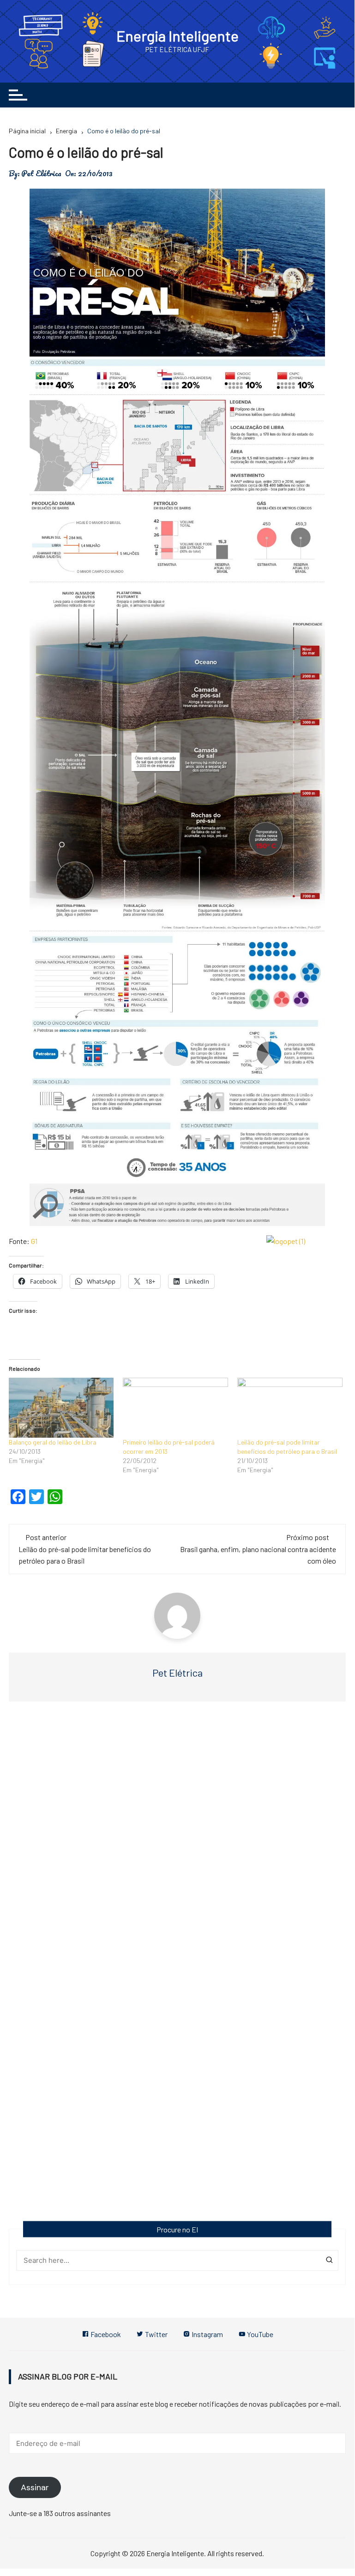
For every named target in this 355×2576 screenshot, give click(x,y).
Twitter (156, 2334)
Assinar (35, 2487)
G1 (34, 1241)
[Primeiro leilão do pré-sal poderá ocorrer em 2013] (175, 1408)
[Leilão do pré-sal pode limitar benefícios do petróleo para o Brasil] (290, 1408)
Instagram (207, 2334)
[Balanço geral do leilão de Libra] (61, 1408)
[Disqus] (177, 1847)
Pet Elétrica (41, 173)
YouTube (259, 2334)
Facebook (105, 2334)
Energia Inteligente (177, 36)
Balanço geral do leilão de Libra (53, 1442)
